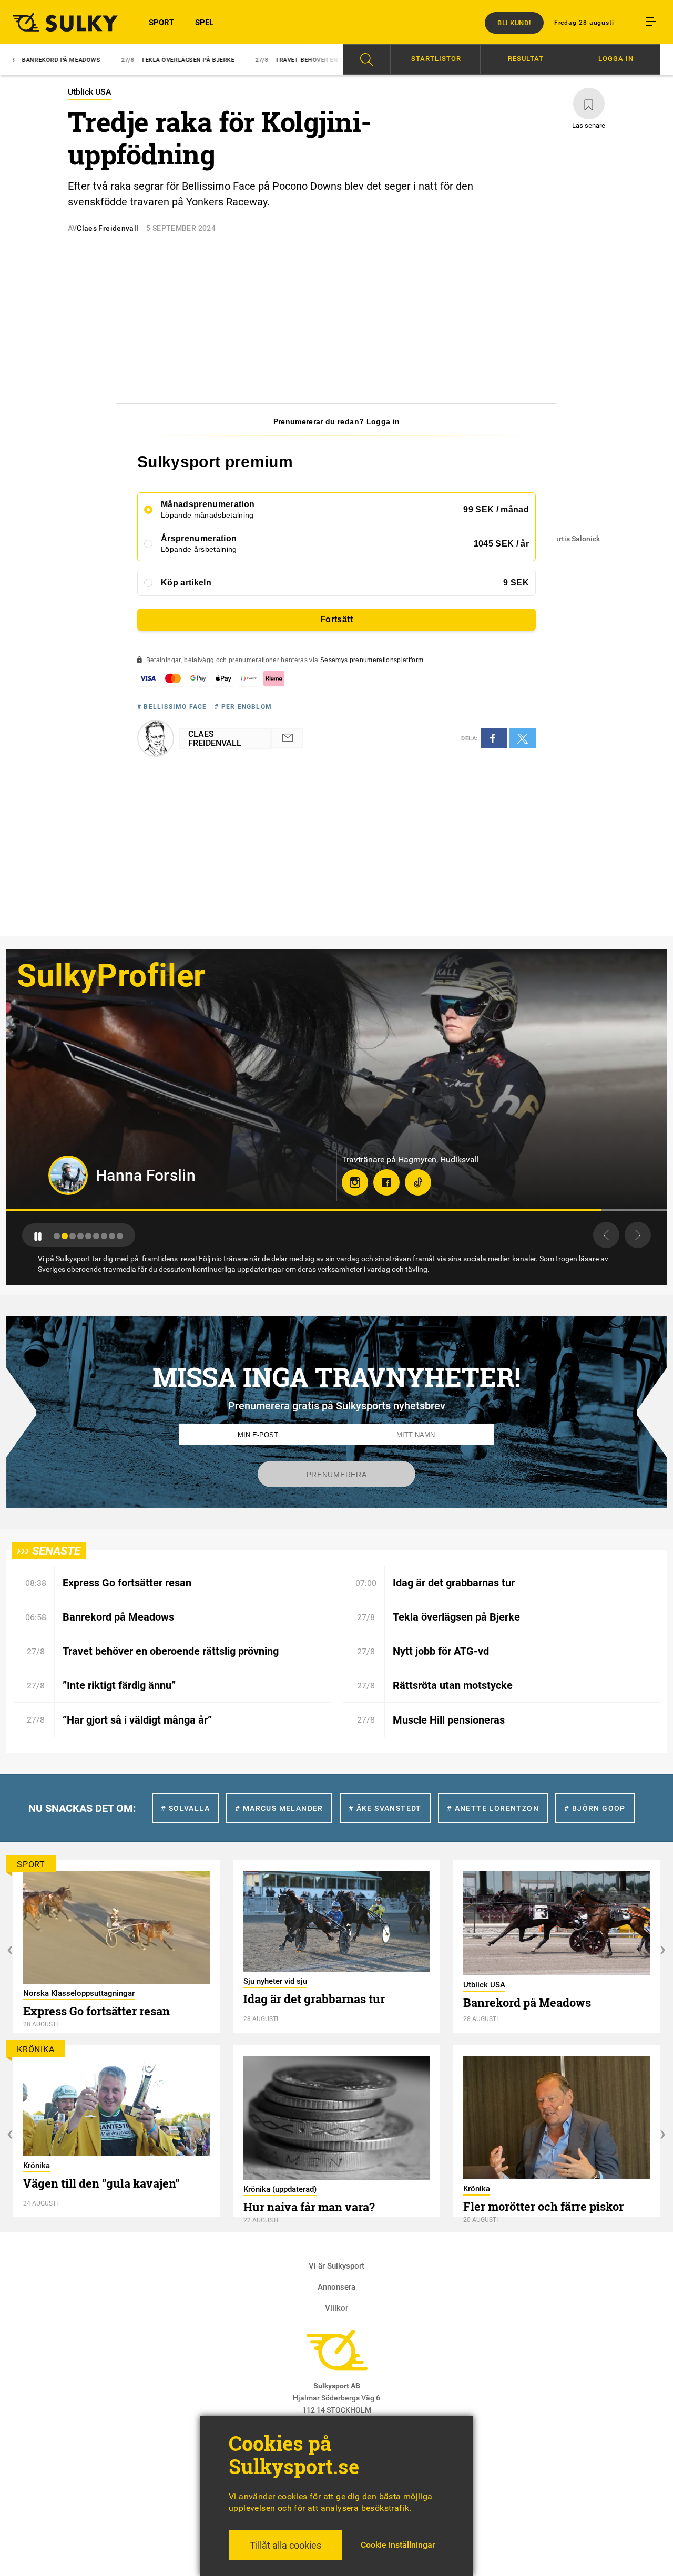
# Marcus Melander (279, 1808)
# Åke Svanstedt (385, 1808)
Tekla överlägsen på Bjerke (70, 60)
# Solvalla (185, 1808)
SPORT (161, 23)
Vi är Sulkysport (336, 2266)
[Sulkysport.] (61, 22)
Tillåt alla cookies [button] (285, 2545)
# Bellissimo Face (172, 707)
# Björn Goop (595, 1808)
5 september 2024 (181, 228)
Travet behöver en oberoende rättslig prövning (239, 60)
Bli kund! (514, 23)
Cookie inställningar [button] (398, 2545)
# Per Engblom (243, 707)
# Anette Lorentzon (493, 1808)
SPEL (204, 23)
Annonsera (336, 2287)
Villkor (336, 2308)
